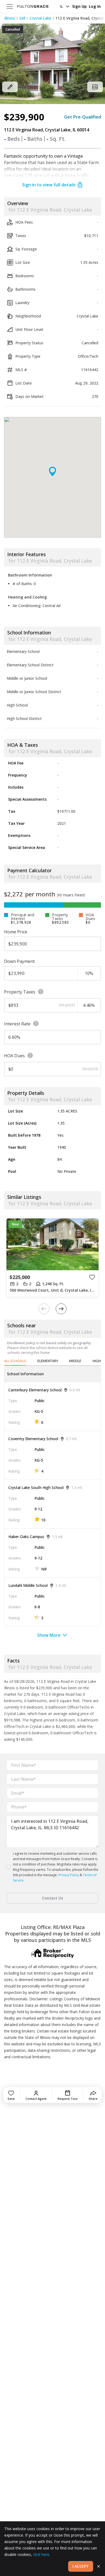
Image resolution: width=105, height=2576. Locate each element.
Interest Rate (17, 1024)
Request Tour (68, 2099)
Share (93, 2099)
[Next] (61, 1309)
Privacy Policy (69, 1875)
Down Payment (19, 961)
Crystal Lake (40, 18)
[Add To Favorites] (92, 1277)
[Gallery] (95, 87)
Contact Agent (36, 2099)
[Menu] (10, 6)
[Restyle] (10, 87)
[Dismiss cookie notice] (99, 2566)
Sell (22, 18)
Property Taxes (20, 992)
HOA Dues (14, 1056)
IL (61, 6)
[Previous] (44, 1309)
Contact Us (52, 1898)
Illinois (10, 18)
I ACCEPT (81, 2566)
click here (41, 2554)
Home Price (16, 932)
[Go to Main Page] (33, 6)
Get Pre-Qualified (83, 117)
